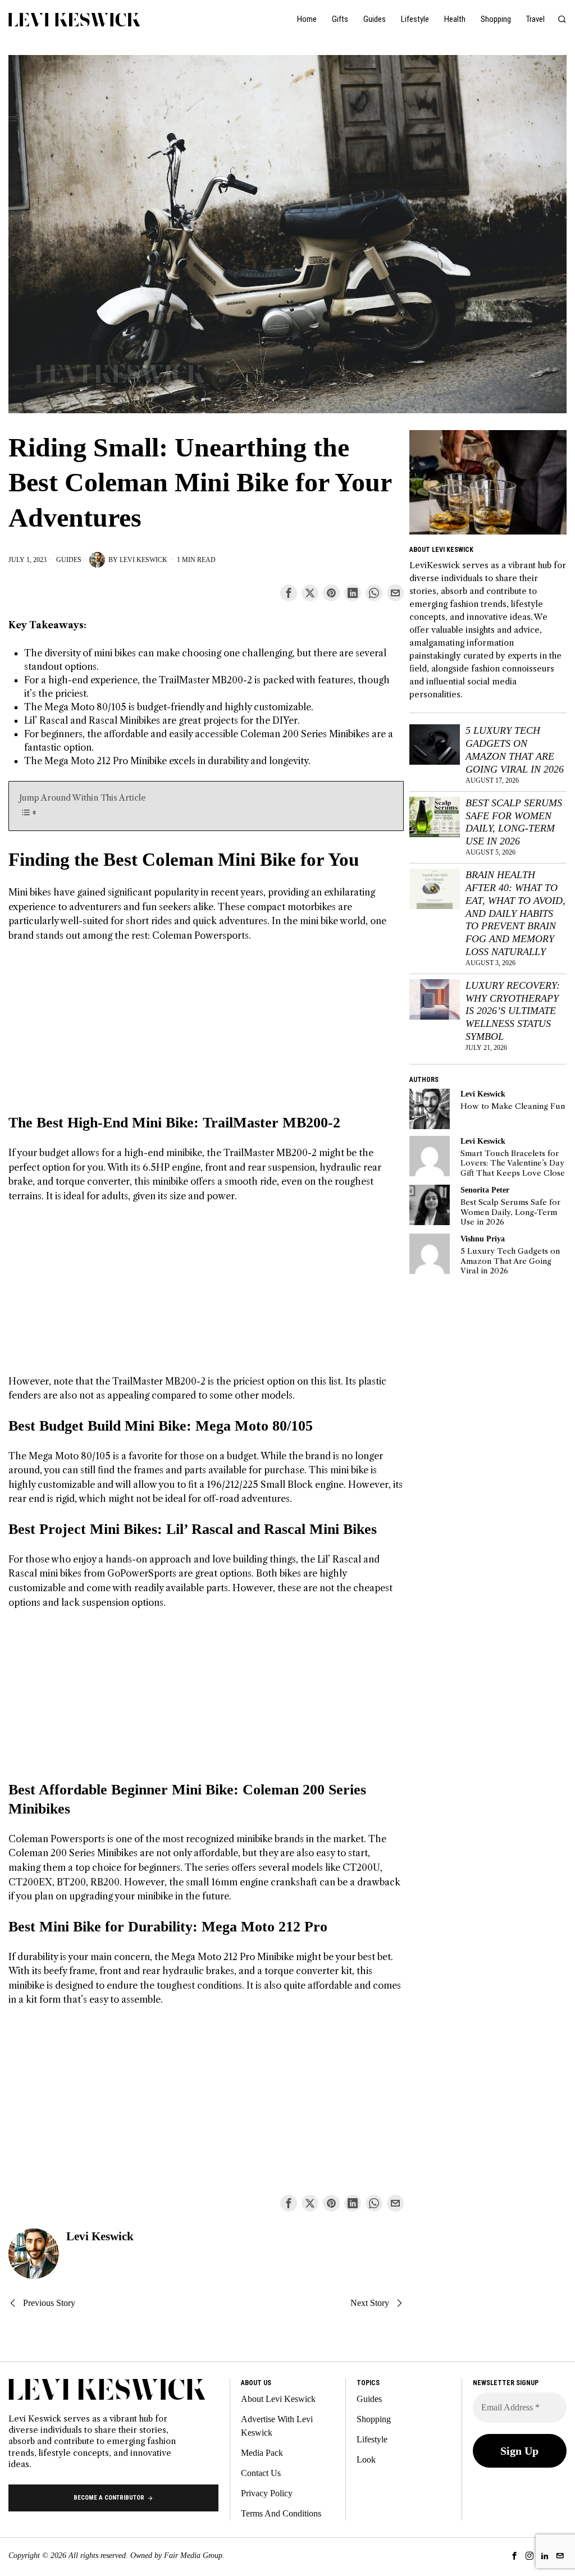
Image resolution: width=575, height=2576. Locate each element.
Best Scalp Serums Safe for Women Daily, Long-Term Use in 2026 (514, 822)
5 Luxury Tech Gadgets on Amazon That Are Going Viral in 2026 (515, 750)
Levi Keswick (143, 560)
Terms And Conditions (281, 2513)
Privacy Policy (267, 2493)
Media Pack (262, 2453)
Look (366, 2459)
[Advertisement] (206, 1035)
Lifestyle (372, 2439)
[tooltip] (289, 593)
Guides (69, 560)
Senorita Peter (485, 1190)
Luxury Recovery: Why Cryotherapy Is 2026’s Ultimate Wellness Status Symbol (513, 1011)
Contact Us (261, 2473)
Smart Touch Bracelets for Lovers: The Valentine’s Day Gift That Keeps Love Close (513, 1163)
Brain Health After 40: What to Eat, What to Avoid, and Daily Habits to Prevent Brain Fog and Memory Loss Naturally (515, 913)
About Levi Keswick (278, 2399)
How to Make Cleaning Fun (513, 1106)
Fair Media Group (193, 2556)
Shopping (374, 2419)
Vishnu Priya (483, 1239)
